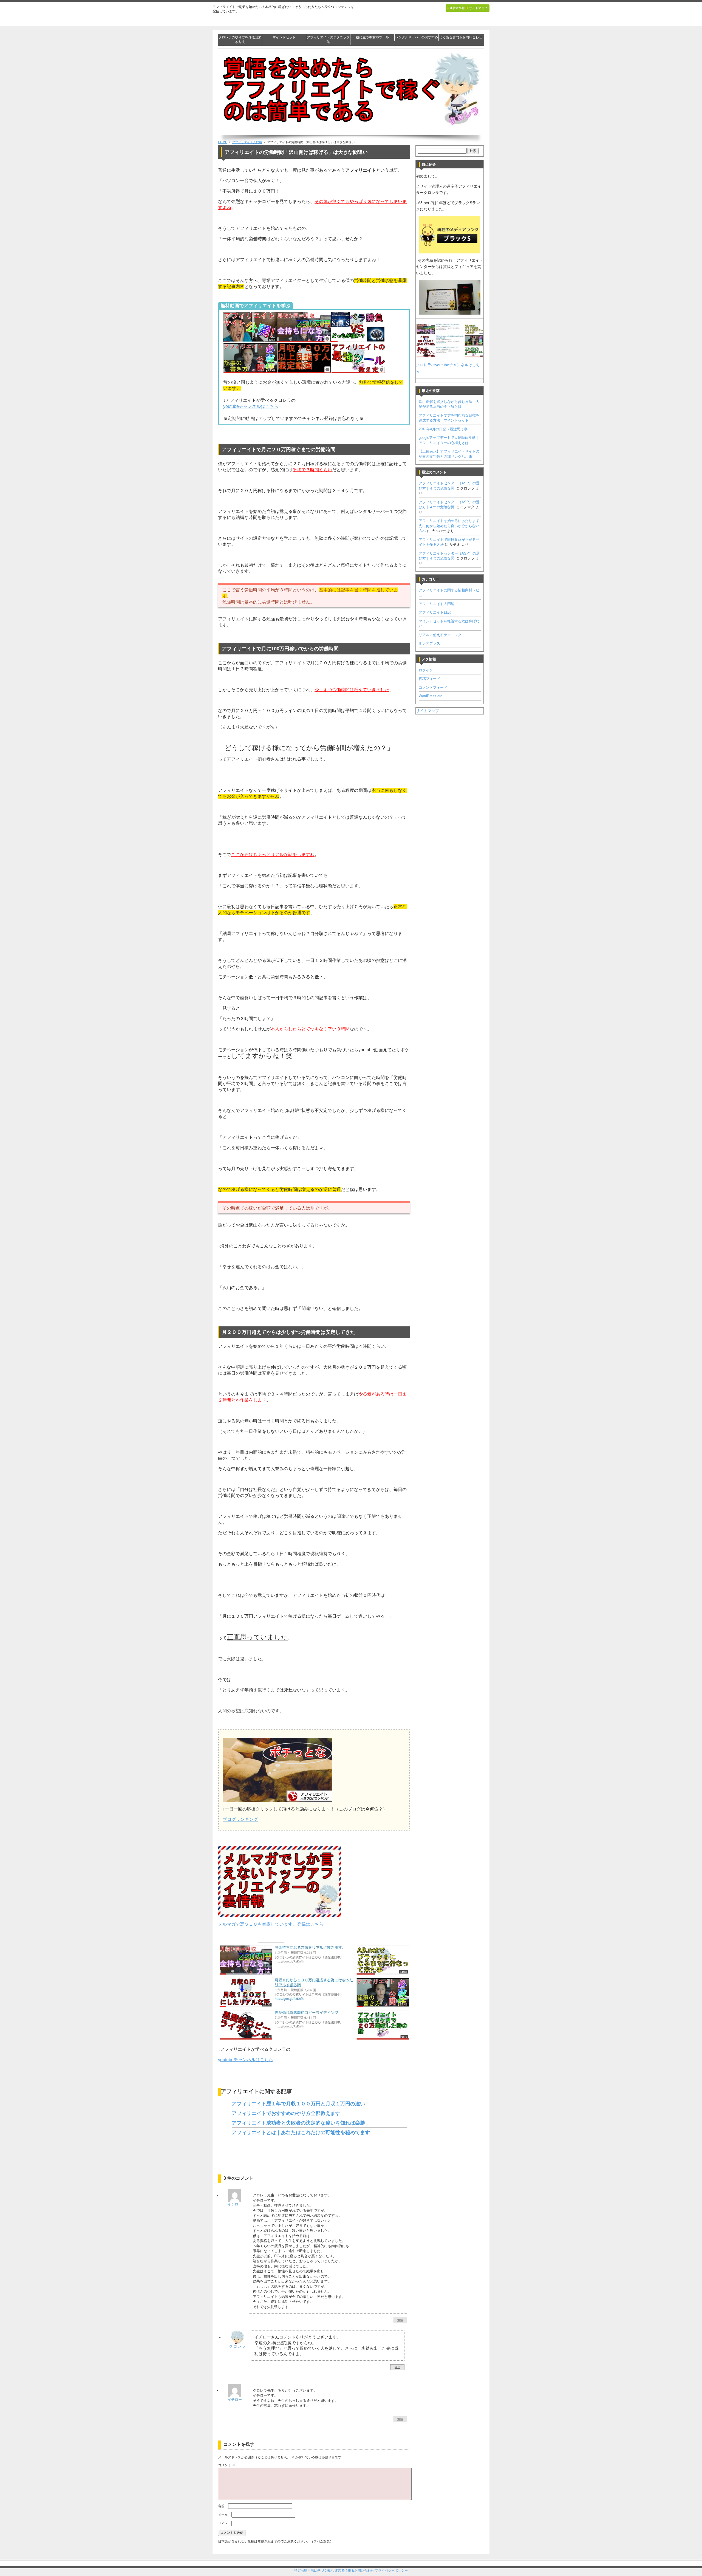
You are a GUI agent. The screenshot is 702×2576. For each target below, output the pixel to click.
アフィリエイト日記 (435, 612)
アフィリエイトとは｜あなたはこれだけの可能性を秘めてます (301, 2132)
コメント (227, 2465)
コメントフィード (433, 687)
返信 (400, 2320)
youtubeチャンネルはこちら (251, 406)
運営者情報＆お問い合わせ (354, 2571)
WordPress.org (431, 696)
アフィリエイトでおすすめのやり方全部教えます (286, 2113)
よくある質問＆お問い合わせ (461, 37)
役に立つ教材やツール (372, 37)
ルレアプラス (429, 643)
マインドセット (284, 37)
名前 (221, 2506)
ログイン (426, 670)
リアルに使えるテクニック (440, 635)
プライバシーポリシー (391, 2571)
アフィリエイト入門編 (437, 604)
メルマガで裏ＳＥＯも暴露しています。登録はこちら (271, 1924)
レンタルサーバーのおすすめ (417, 37)
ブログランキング (240, 1819)
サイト (223, 2524)
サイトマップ (428, 711)
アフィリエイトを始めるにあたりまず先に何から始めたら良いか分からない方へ (449, 526)
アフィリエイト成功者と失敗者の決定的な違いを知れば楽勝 (298, 2123)
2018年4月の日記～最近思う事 (443, 429)
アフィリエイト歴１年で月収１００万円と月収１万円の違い (298, 2104)
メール (223, 2515)
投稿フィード (429, 679)
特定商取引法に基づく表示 (314, 2571)
